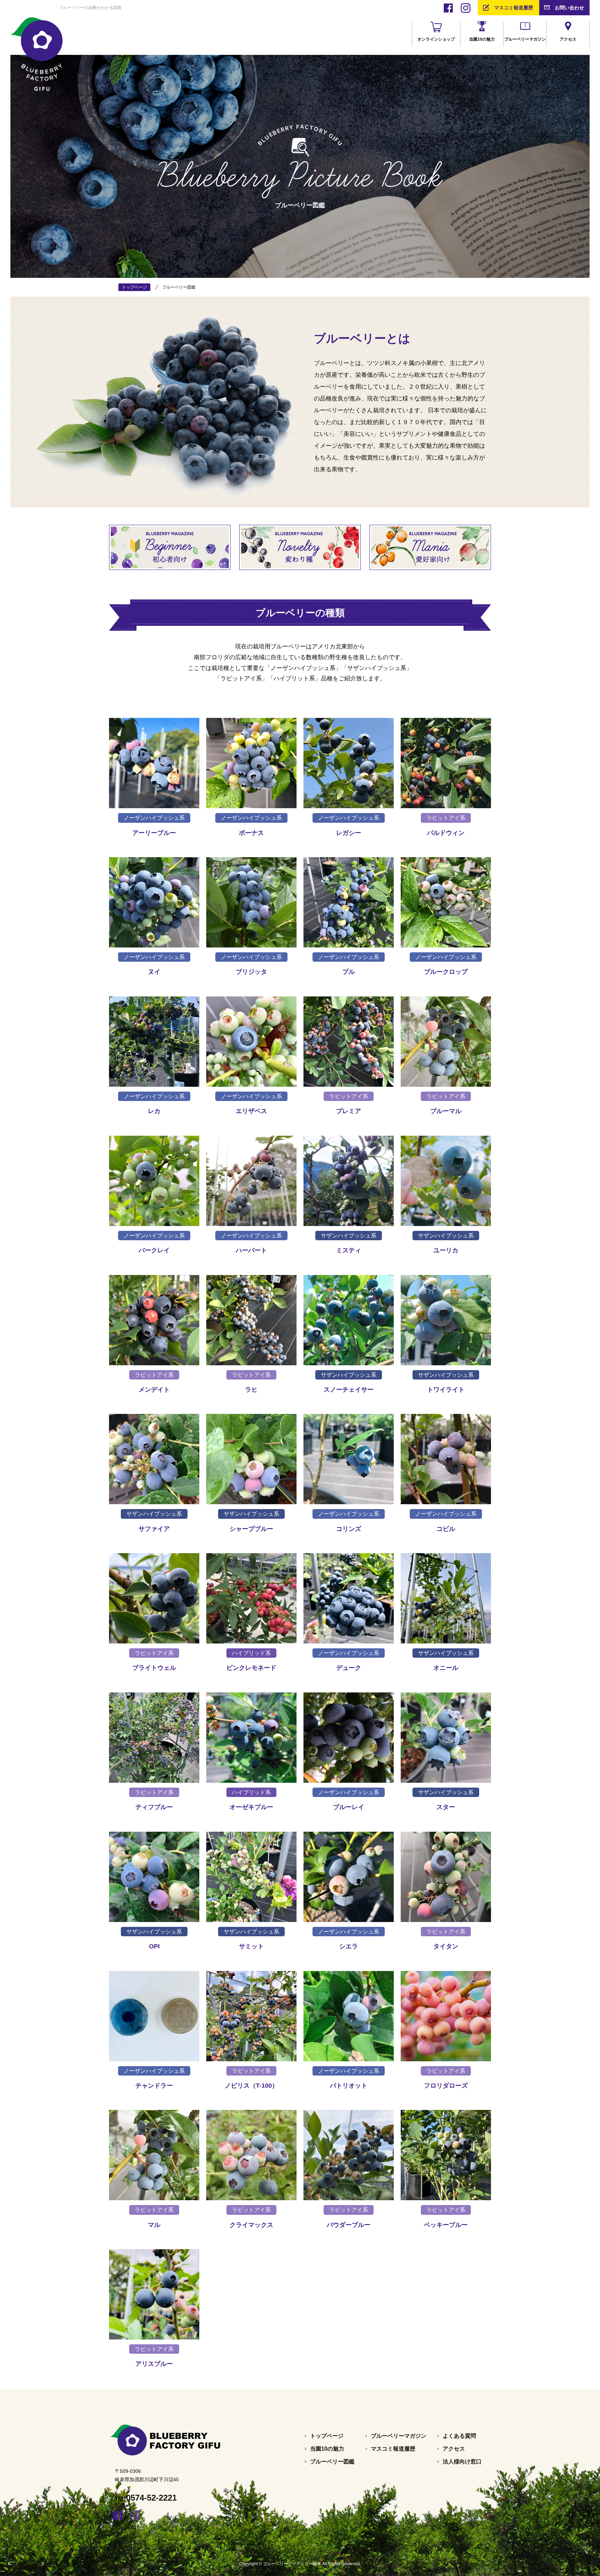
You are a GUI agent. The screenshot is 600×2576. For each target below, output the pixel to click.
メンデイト (154, 1390)
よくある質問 (459, 2436)
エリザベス (251, 1111)
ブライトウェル (154, 1668)
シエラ (349, 1946)
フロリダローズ (446, 2086)
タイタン (446, 1946)
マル (154, 2225)
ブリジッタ (251, 972)
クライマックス (251, 2225)
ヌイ (154, 972)
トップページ (327, 2436)
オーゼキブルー (251, 1807)
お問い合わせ (569, 8)
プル (349, 972)
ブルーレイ (349, 1807)
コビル (446, 1529)
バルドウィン (446, 833)
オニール (446, 1668)
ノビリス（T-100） (251, 2086)
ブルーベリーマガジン (399, 2436)
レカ (154, 1111)
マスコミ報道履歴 (514, 8)
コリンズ (349, 1529)
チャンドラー (154, 2086)
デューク (349, 1668)
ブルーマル (446, 1111)
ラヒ (251, 1390)
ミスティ (349, 1250)
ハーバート (251, 1250)
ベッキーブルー (446, 2225)
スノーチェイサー (349, 1390)
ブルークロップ (446, 972)
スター (446, 1807)
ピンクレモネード (251, 1668)
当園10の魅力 (327, 2449)
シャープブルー (251, 1529)
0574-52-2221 (151, 2498)
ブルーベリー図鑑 (332, 2462)
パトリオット (349, 2086)
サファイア (154, 1529)
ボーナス (251, 833)
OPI (154, 1946)
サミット (251, 1946)
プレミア (349, 1111)
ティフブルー (154, 1807)
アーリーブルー (154, 833)
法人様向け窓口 (462, 2462)
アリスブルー (154, 2364)
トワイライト (446, 1390)
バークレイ (154, 1250)
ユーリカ (446, 1250)
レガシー (349, 833)
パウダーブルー (349, 2225)
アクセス (454, 2449)
